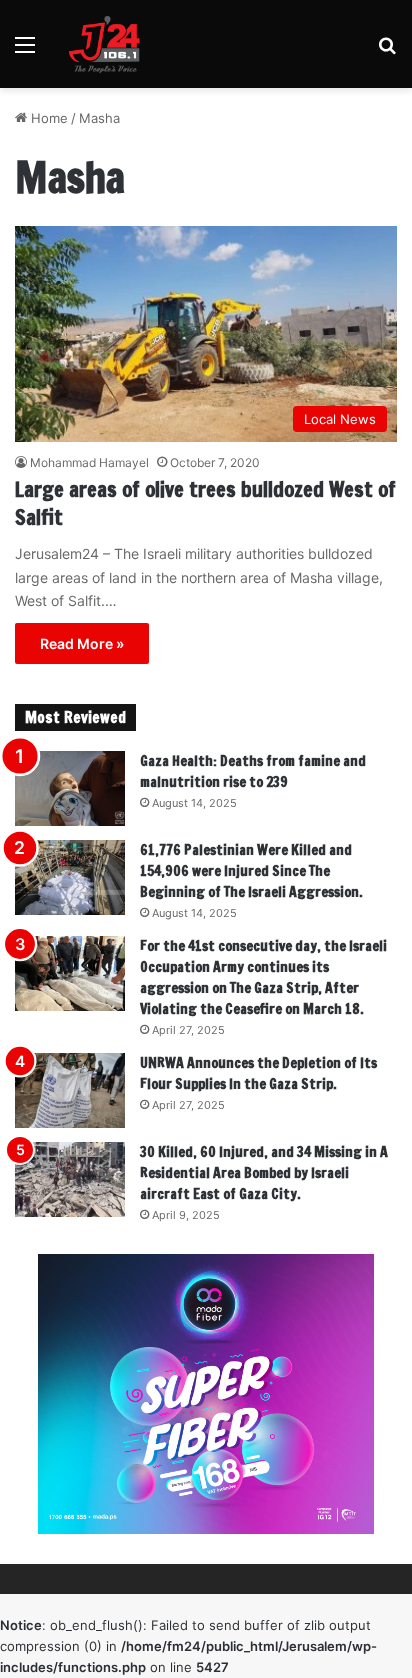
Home (47, 118)
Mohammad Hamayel (89, 462)
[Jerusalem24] (109, 44)
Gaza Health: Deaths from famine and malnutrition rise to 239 (253, 771)
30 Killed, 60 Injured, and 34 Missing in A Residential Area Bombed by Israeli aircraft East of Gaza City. (264, 1173)
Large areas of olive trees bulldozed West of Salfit (205, 503)
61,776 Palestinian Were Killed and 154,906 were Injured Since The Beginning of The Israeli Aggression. (251, 871)
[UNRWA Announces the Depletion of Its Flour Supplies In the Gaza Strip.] (70, 1090)
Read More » (82, 643)
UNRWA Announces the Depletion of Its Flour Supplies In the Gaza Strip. (258, 1073)
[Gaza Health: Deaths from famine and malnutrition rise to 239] (70, 788)
